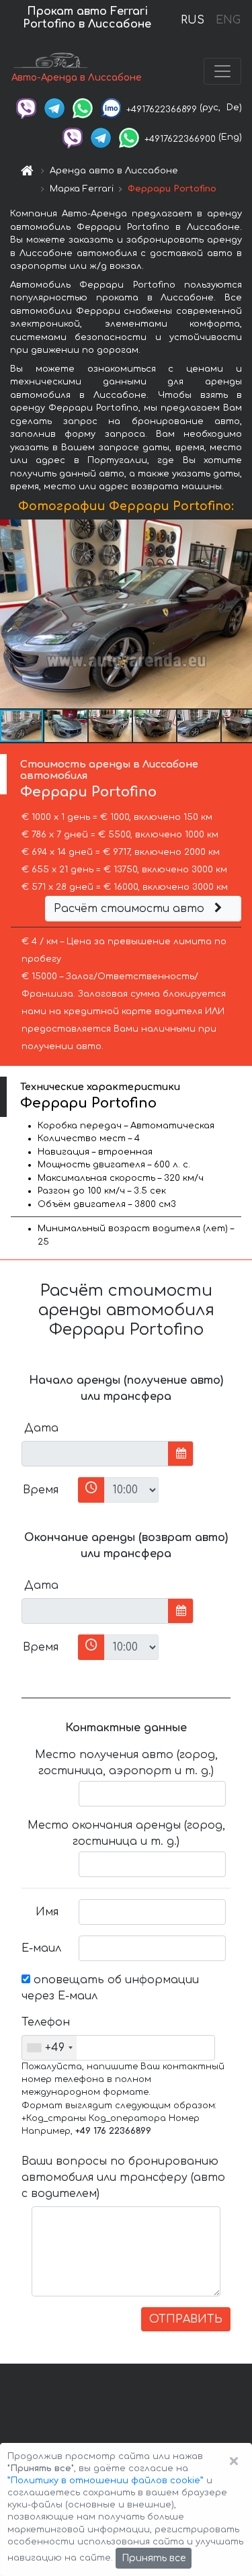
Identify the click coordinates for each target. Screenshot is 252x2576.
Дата (41, 1428)
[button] (240, 614)
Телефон (45, 2022)
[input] (95, 1454)
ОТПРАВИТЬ (186, 2319)
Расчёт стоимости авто (131, 909)
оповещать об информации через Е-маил (110, 1988)
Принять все (154, 2558)
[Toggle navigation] (222, 71)
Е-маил (41, 1948)
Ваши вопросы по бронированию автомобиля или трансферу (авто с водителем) (123, 2177)
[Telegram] (54, 108)
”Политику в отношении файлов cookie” (106, 2481)
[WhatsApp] (83, 108)
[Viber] (26, 108)
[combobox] (49, 2048)
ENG (228, 20)
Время (41, 1490)
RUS (193, 20)
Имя (47, 1912)
